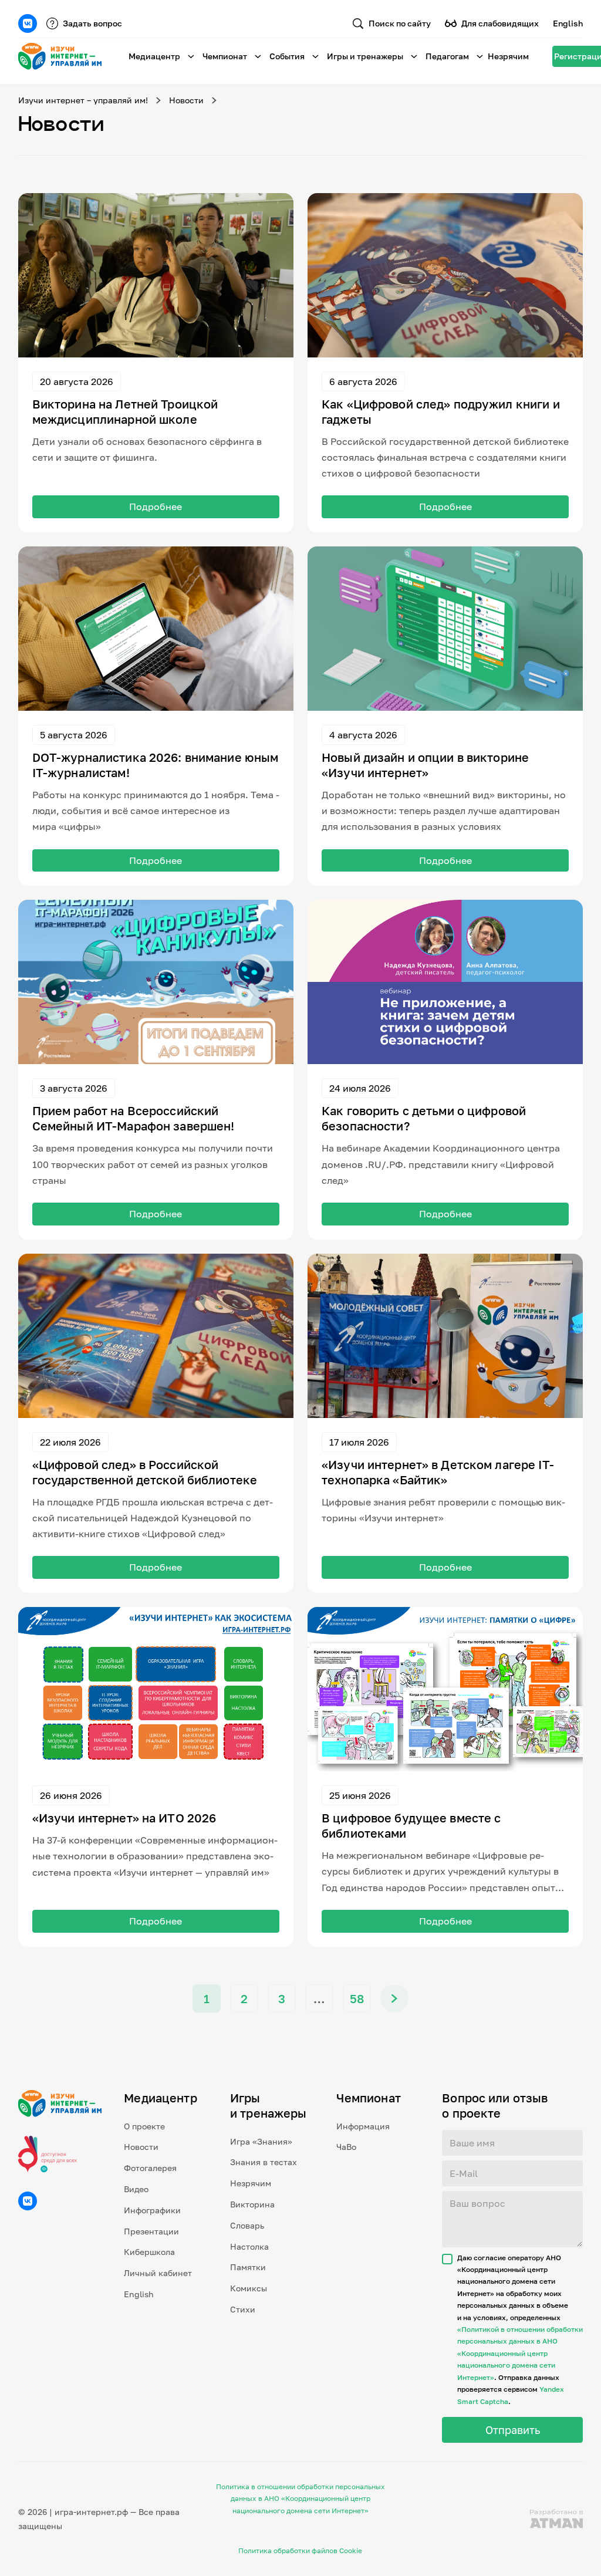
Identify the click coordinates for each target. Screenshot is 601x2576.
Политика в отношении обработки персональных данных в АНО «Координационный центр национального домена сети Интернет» (300, 2499)
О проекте (144, 2126)
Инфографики (152, 2210)
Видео (136, 2189)
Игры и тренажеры (365, 56)
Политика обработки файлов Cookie (300, 2550)
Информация (363, 2126)
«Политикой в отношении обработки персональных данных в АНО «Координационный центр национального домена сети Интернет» (520, 2353)
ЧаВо (346, 2147)
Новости (186, 100)
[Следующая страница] (394, 1998)
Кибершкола (149, 2252)
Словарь (247, 2225)
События (287, 56)
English (568, 23)
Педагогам (447, 56)
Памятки (248, 2267)
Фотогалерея (150, 2168)
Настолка (249, 2246)
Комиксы (249, 2288)
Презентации (151, 2231)
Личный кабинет (158, 2273)
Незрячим (508, 56)
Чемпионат (225, 56)
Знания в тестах (264, 2162)
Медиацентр (154, 56)
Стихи (243, 2309)
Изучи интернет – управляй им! (83, 100)
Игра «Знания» (261, 2141)
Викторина (252, 2204)
